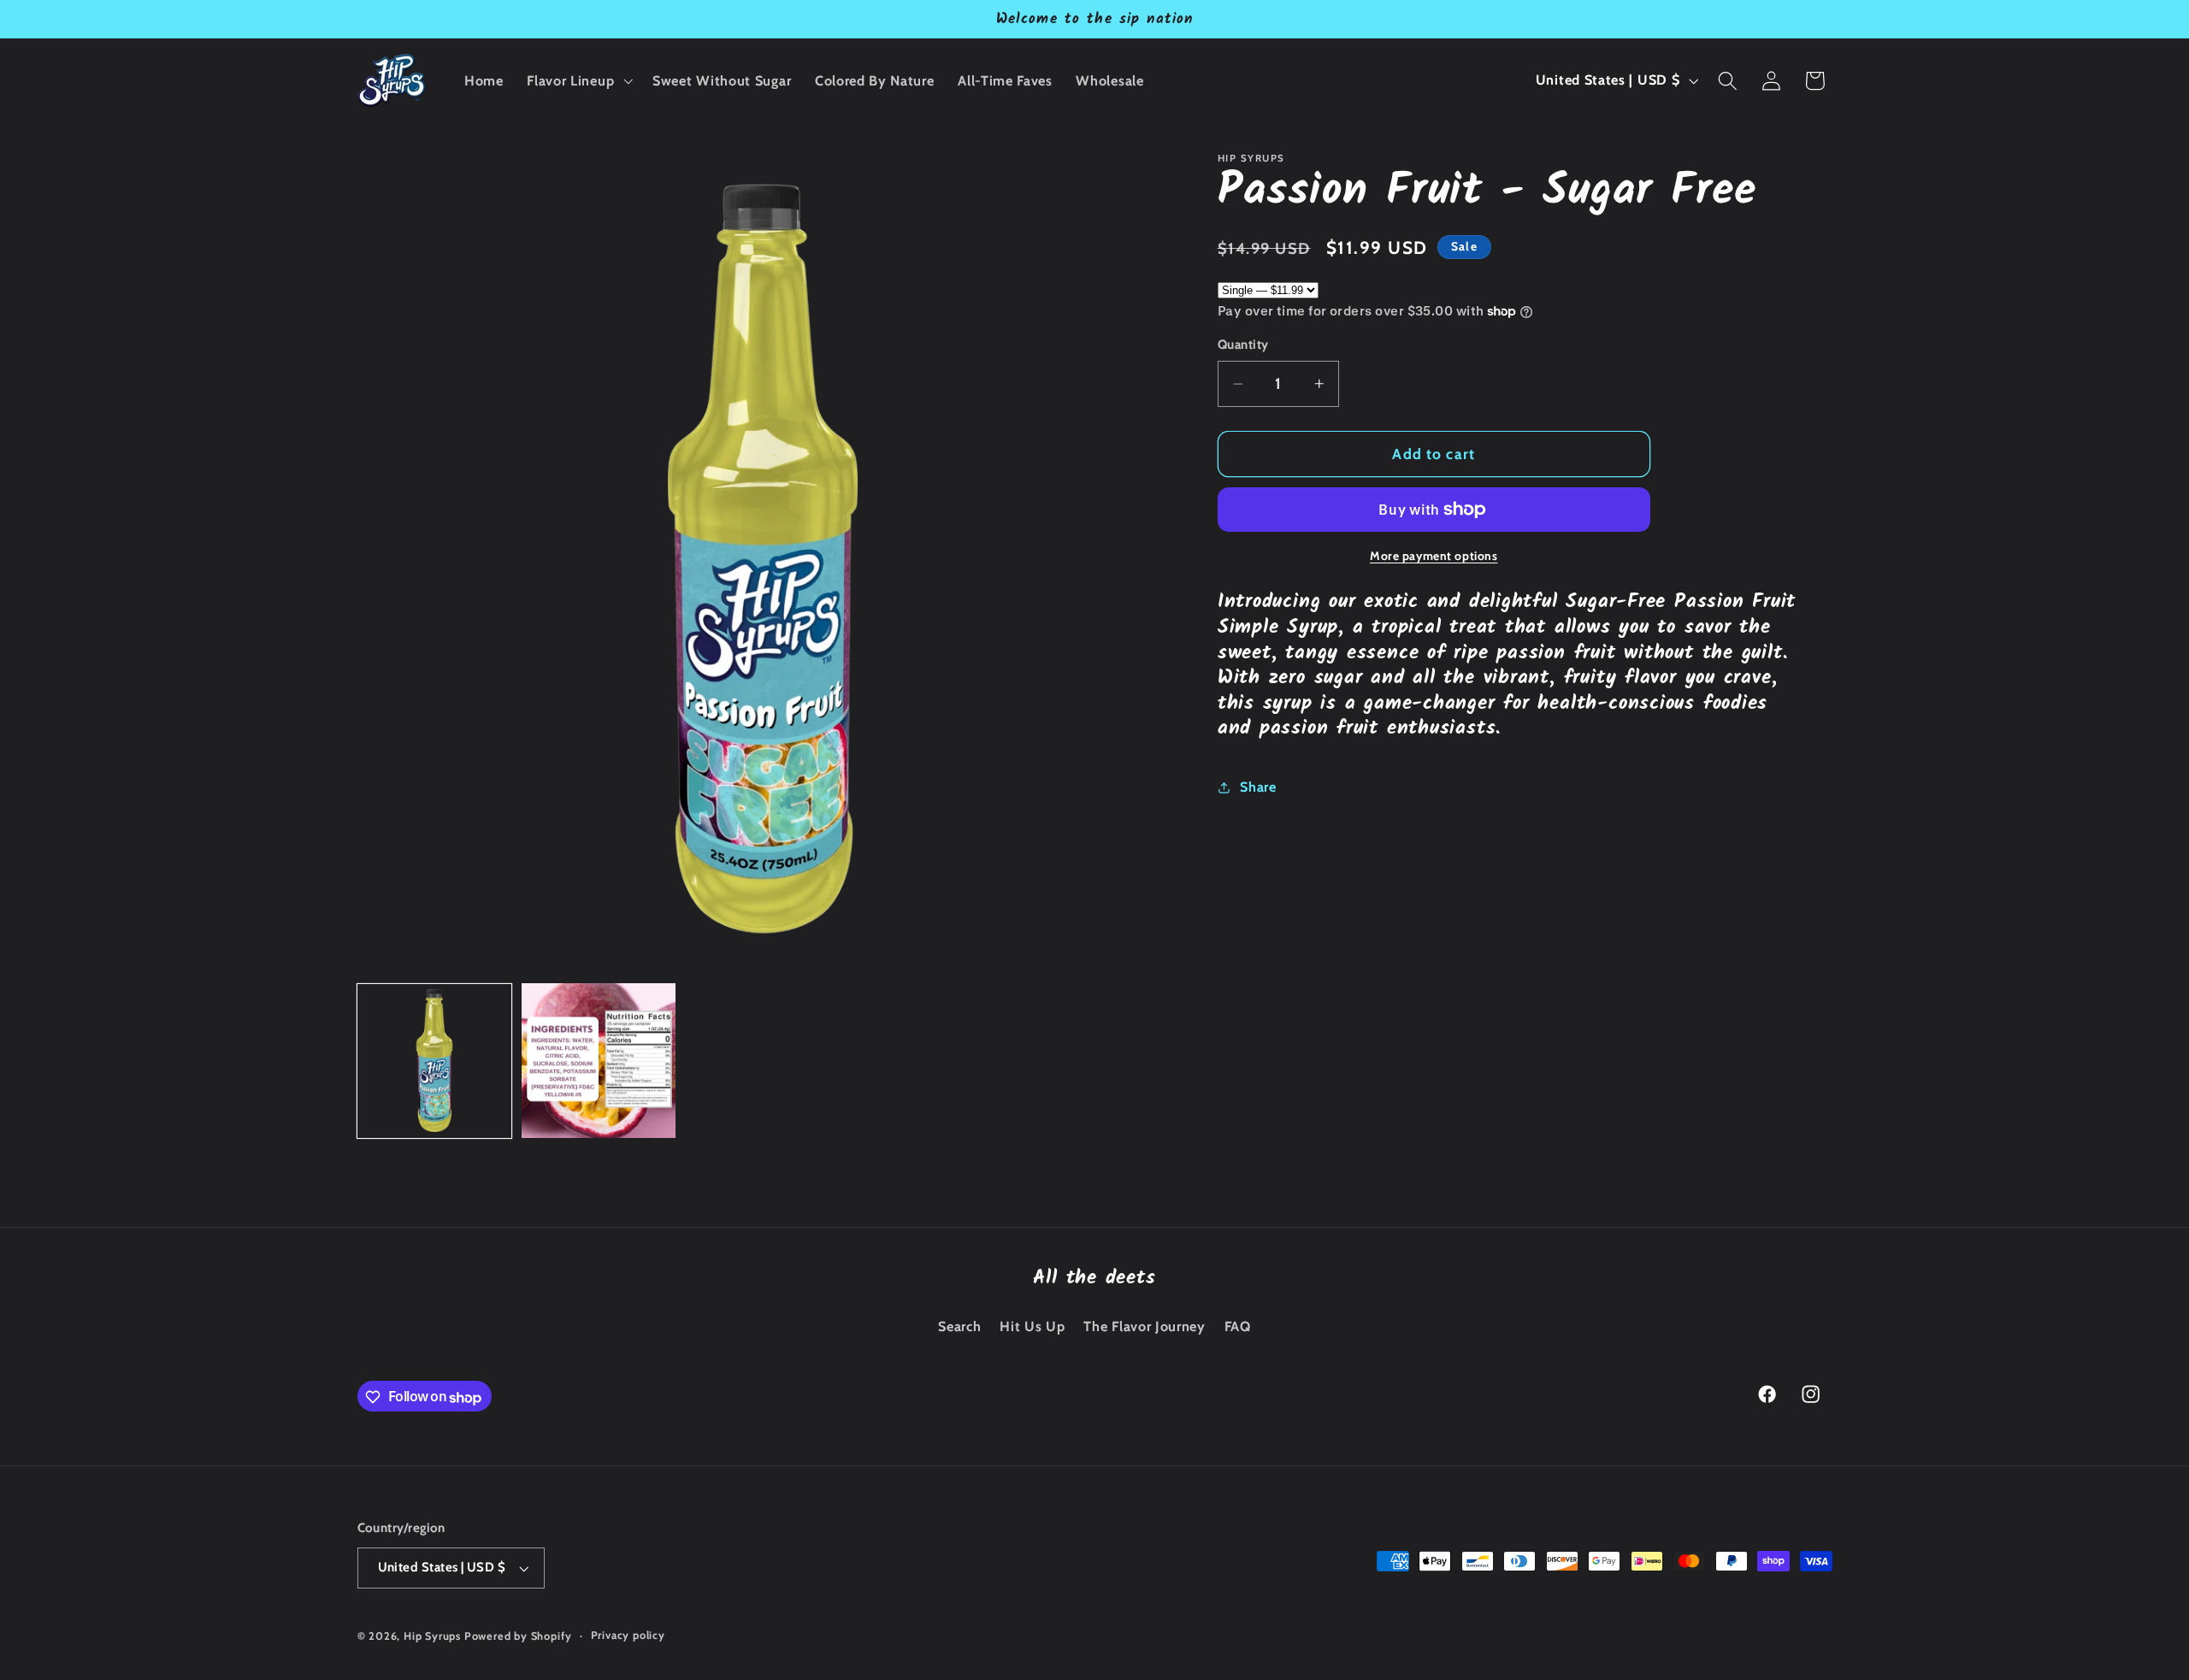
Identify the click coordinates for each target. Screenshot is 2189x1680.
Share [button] (1258, 787)
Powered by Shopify (518, 1637)
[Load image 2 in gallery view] (599, 1061)
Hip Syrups (432, 1637)
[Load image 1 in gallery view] (435, 1061)
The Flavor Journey (1144, 1326)
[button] (578, 80)
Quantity (1243, 345)
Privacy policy (628, 1636)
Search (959, 1326)
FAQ (1238, 1326)
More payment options (1434, 556)
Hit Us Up (1032, 1326)
